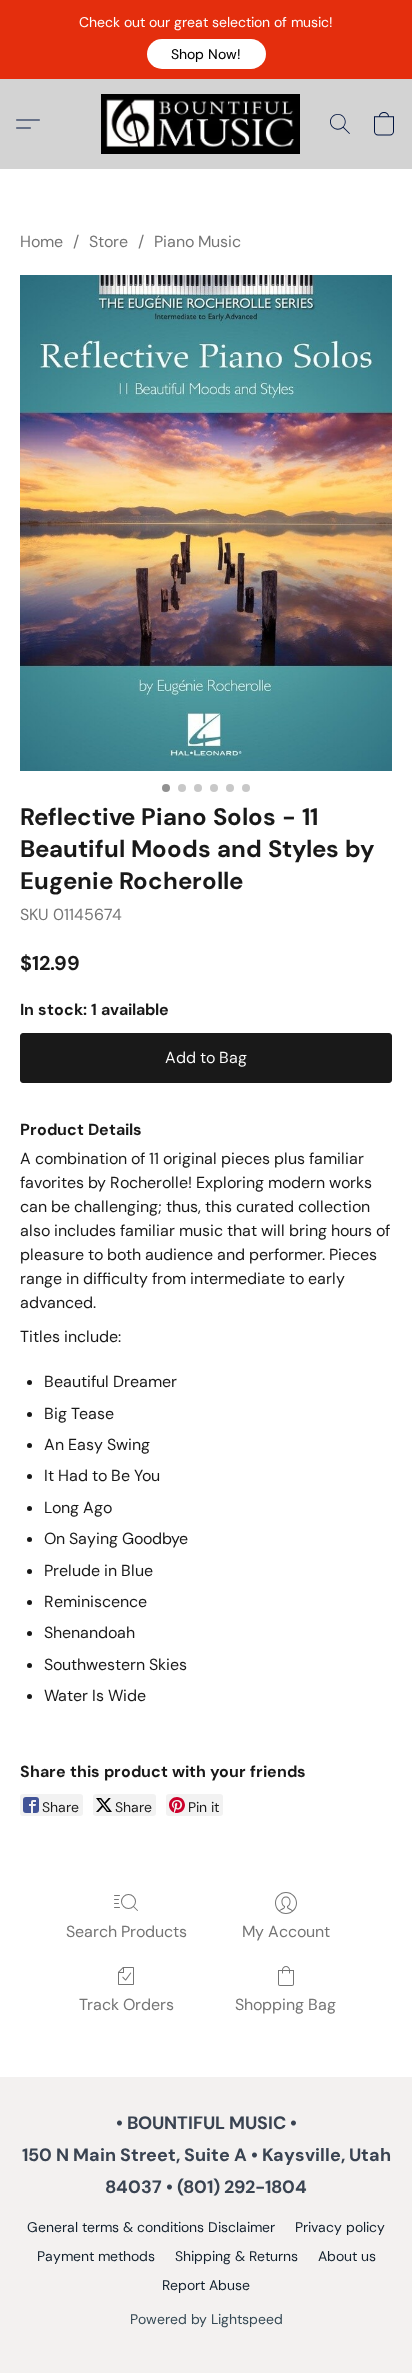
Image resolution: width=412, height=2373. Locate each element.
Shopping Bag (285, 2004)
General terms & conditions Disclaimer (151, 2227)
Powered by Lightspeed (206, 2319)
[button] (206, 54)
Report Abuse (206, 2285)
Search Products (126, 1931)
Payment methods (96, 2256)
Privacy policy (340, 2227)
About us (347, 2256)
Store (108, 241)
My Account (286, 1931)
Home (41, 241)
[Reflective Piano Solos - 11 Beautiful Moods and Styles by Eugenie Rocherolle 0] (206, 523)
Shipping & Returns (236, 2256)
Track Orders (126, 2004)
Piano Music (197, 241)
